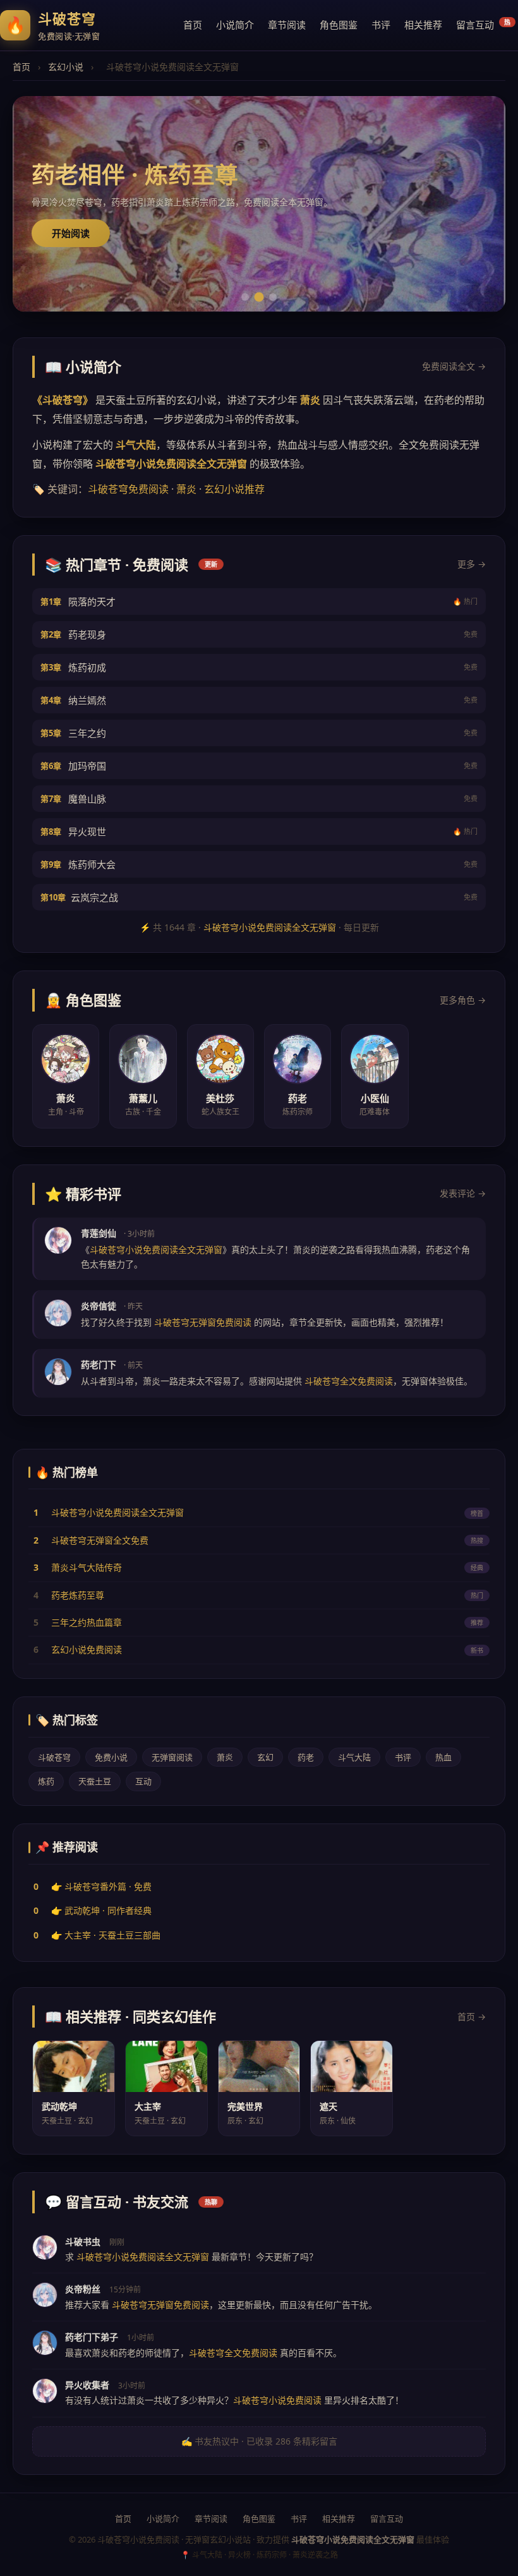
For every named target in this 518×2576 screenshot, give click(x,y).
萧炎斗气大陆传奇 (87, 1567)
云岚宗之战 (259, 897)
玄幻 (265, 1757)
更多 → (472, 564)
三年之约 (259, 733)
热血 (443, 1757)
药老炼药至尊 (78, 1595)
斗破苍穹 (54, 1757)
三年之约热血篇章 (87, 1622)
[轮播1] (245, 297)
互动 (143, 1781)
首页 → (472, 2017)
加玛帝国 (259, 766)
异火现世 (259, 831)
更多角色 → (463, 1000)
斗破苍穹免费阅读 (128, 489)
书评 (381, 25)
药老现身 (259, 634)
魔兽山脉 (259, 799)
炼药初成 (259, 667)
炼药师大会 (259, 864)
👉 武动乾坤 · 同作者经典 (101, 1910)
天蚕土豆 (95, 1781)
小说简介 (235, 25)
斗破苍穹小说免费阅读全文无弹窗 (270, 927)
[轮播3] (273, 297)
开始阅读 (71, 233)
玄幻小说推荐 (234, 489)
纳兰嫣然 (259, 700)
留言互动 (483, 24)
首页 (193, 25)
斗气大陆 (354, 1757)
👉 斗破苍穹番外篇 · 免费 (101, 1886)
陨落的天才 (259, 602)
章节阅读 (287, 25)
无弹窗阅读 (172, 1757)
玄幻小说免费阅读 (87, 1649)
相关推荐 (423, 25)
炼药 (46, 1781)
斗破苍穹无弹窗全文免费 (100, 1540)
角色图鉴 (339, 25)
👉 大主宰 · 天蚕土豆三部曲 (106, 1935)
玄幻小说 (66, 67)
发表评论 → (463, 1193)
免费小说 (111, 1757)
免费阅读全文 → (454, 366)
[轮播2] (259, 297)
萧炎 (186, 489)
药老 (306, 1757)
